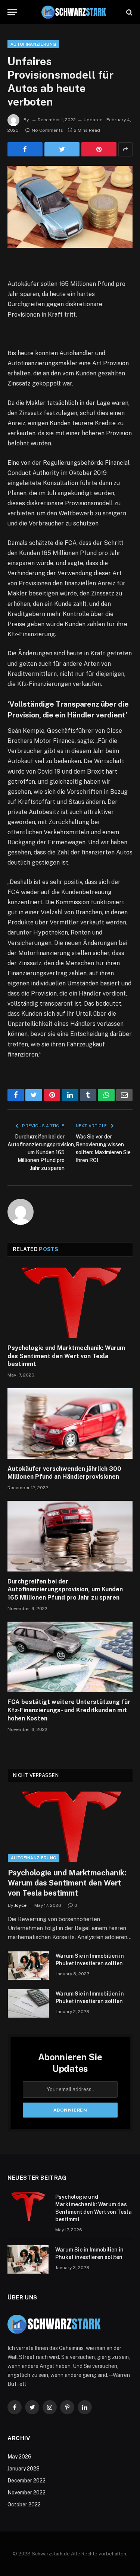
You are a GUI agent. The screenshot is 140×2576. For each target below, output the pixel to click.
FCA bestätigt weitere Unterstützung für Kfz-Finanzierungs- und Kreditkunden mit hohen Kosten (69, 1710)
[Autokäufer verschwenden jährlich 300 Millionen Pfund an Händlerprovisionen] (70, 1423)
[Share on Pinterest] (99, 149)
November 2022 (27, 2493)
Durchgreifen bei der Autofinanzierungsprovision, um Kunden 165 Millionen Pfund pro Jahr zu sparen (41, 1152)
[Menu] (12, 12)
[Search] (129, 12)
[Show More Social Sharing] (125, 149)
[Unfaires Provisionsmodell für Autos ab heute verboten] (70, 207)
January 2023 (24, 2469)
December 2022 (27, 2481)
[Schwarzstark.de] (74, 12)
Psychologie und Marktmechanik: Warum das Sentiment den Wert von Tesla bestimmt (66, 1356)
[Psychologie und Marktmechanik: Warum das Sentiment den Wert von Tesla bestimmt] (70, 1303)
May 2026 (19, 2457)
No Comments (47, 130)
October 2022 (24, 2505)
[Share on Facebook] (25, 149)
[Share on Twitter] (62, 149)
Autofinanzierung (33, 44)
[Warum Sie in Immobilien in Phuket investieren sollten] (28, 1966)
